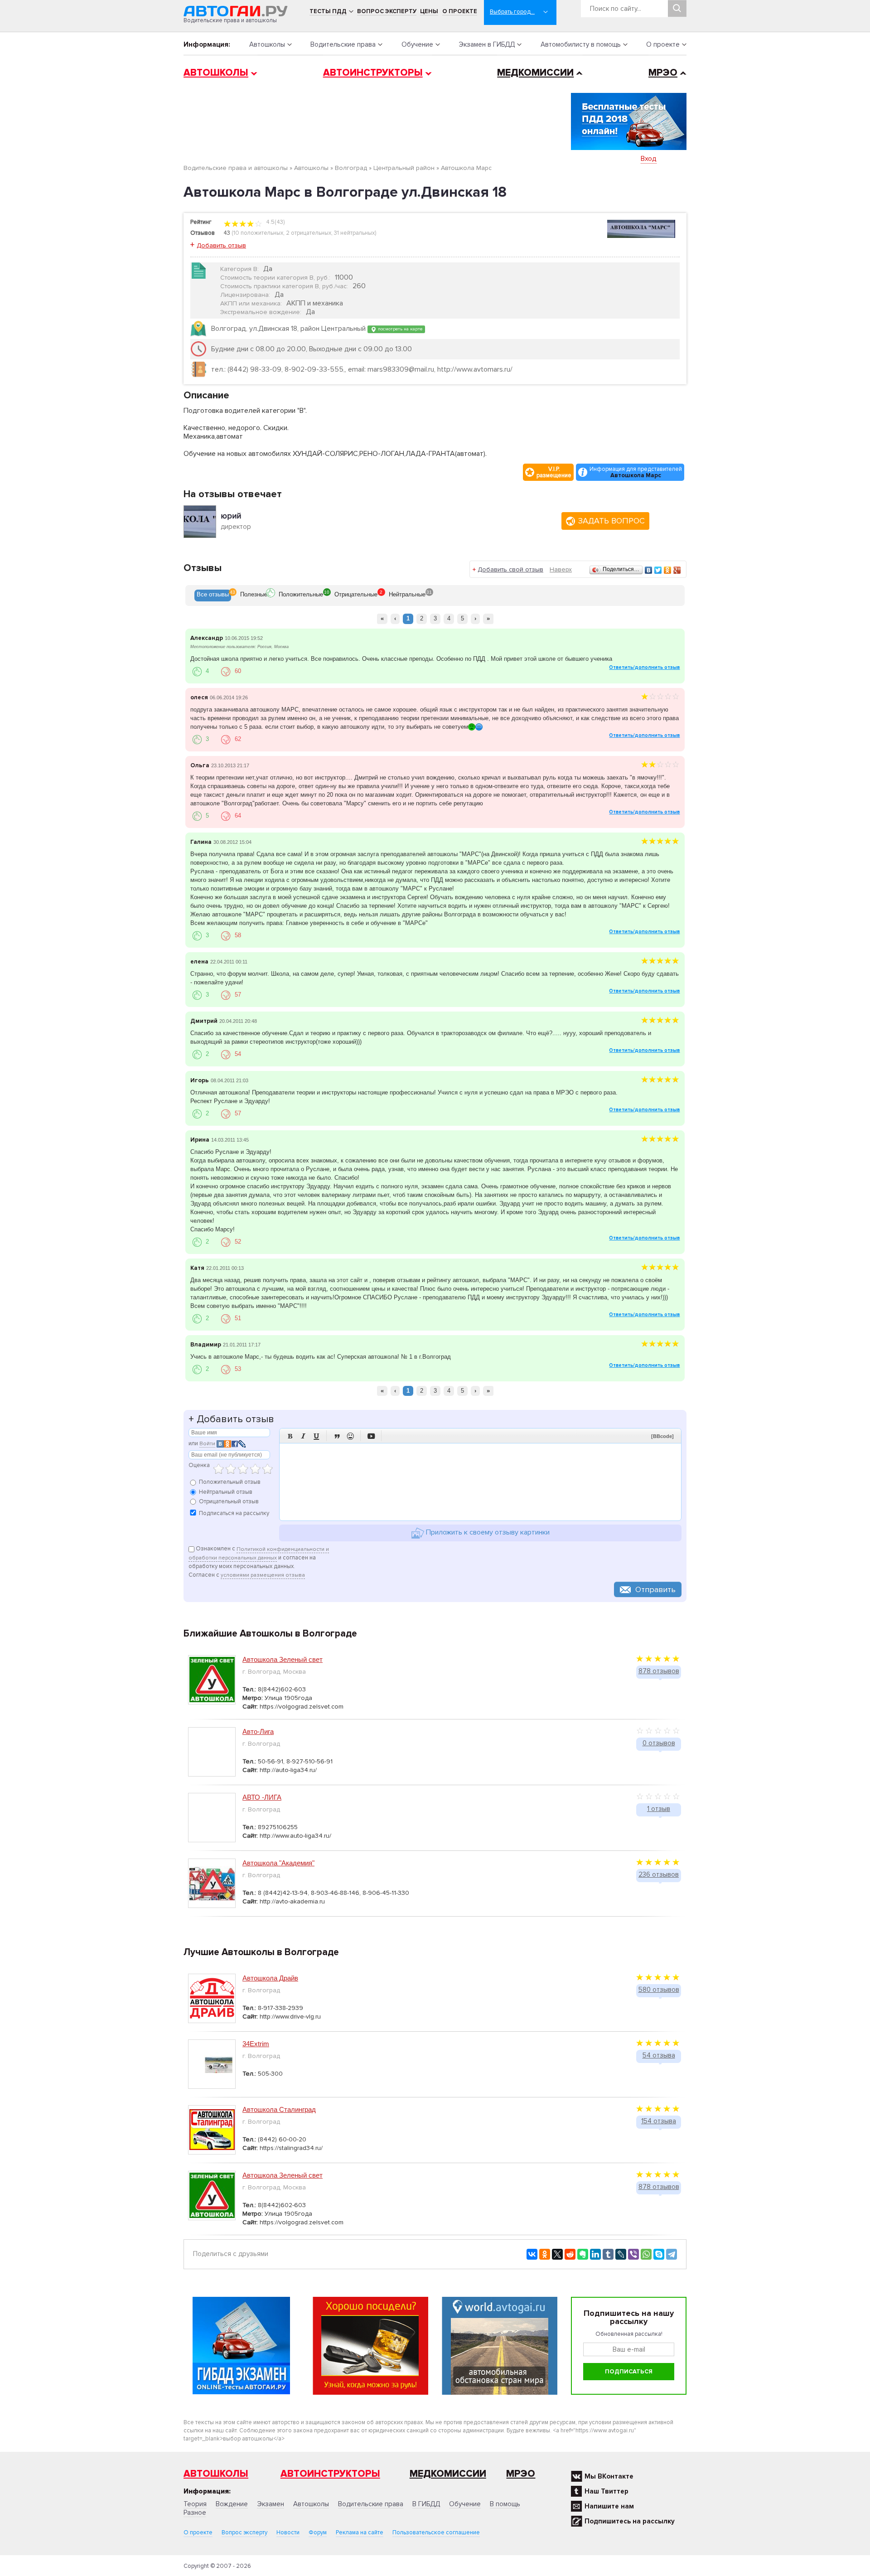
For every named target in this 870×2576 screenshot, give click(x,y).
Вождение (232, 2504)
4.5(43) (275, 222)
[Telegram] (672, 2254)
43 (227, 233)
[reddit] (570, 2254)
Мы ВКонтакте (609, 2476)
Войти (207, 1444)
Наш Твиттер (607, 2491)
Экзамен (271, 2504)
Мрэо (521, 2474)
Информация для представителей (636, 472)
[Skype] (659, 2254)
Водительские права (343, 44)
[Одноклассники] (668, 570)
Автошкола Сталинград (279, 2109)
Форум (318, 2532)
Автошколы (267, 44)
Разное (195, 2513)
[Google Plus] (677, 570)
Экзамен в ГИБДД (487, 44)
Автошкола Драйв (270, 1978)
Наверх (561, 569)
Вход (649, 159)
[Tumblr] (608, 2254)
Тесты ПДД (328, 11)
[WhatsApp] (646, 2254)
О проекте (460, 11)
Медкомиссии (535, 73)
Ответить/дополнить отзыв (644, 667)
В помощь (505, 2504)
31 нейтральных (354, 233)
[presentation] (213, 596)
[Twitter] (658, 570)
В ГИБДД (426, 2504)
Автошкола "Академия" (278, 1863)
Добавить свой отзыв (510, 569)
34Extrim (256, 2044)
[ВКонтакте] (649, 570)
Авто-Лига (258, 1731)
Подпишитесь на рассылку (630, 2521)
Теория (195, 2504)
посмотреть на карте (399, 329)
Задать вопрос (611, 521)
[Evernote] (583, 2254)
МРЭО (663, 73)
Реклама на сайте (360, 2532)
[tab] (213, 596)
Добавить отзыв (221, 245)
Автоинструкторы (373, 73)
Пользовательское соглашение (436, 2532)
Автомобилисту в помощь (581, 44)
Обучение (417, 44)
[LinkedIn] (595, 2254)
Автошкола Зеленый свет (283, 1659)
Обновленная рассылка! (629, 2334)
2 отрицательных (309, 233)
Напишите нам (609, 2506)
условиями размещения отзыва (263, 1575)
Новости (288, 2532)
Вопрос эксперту (387, 11)
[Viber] (633, 2254)
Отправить (655, 1589)
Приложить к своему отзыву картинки (487, 1533)
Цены (429, 11)
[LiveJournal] (621, 2254)
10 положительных (258, 233)
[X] (557, 2254)
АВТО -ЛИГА (262, 1797)
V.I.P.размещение (554, 472)
